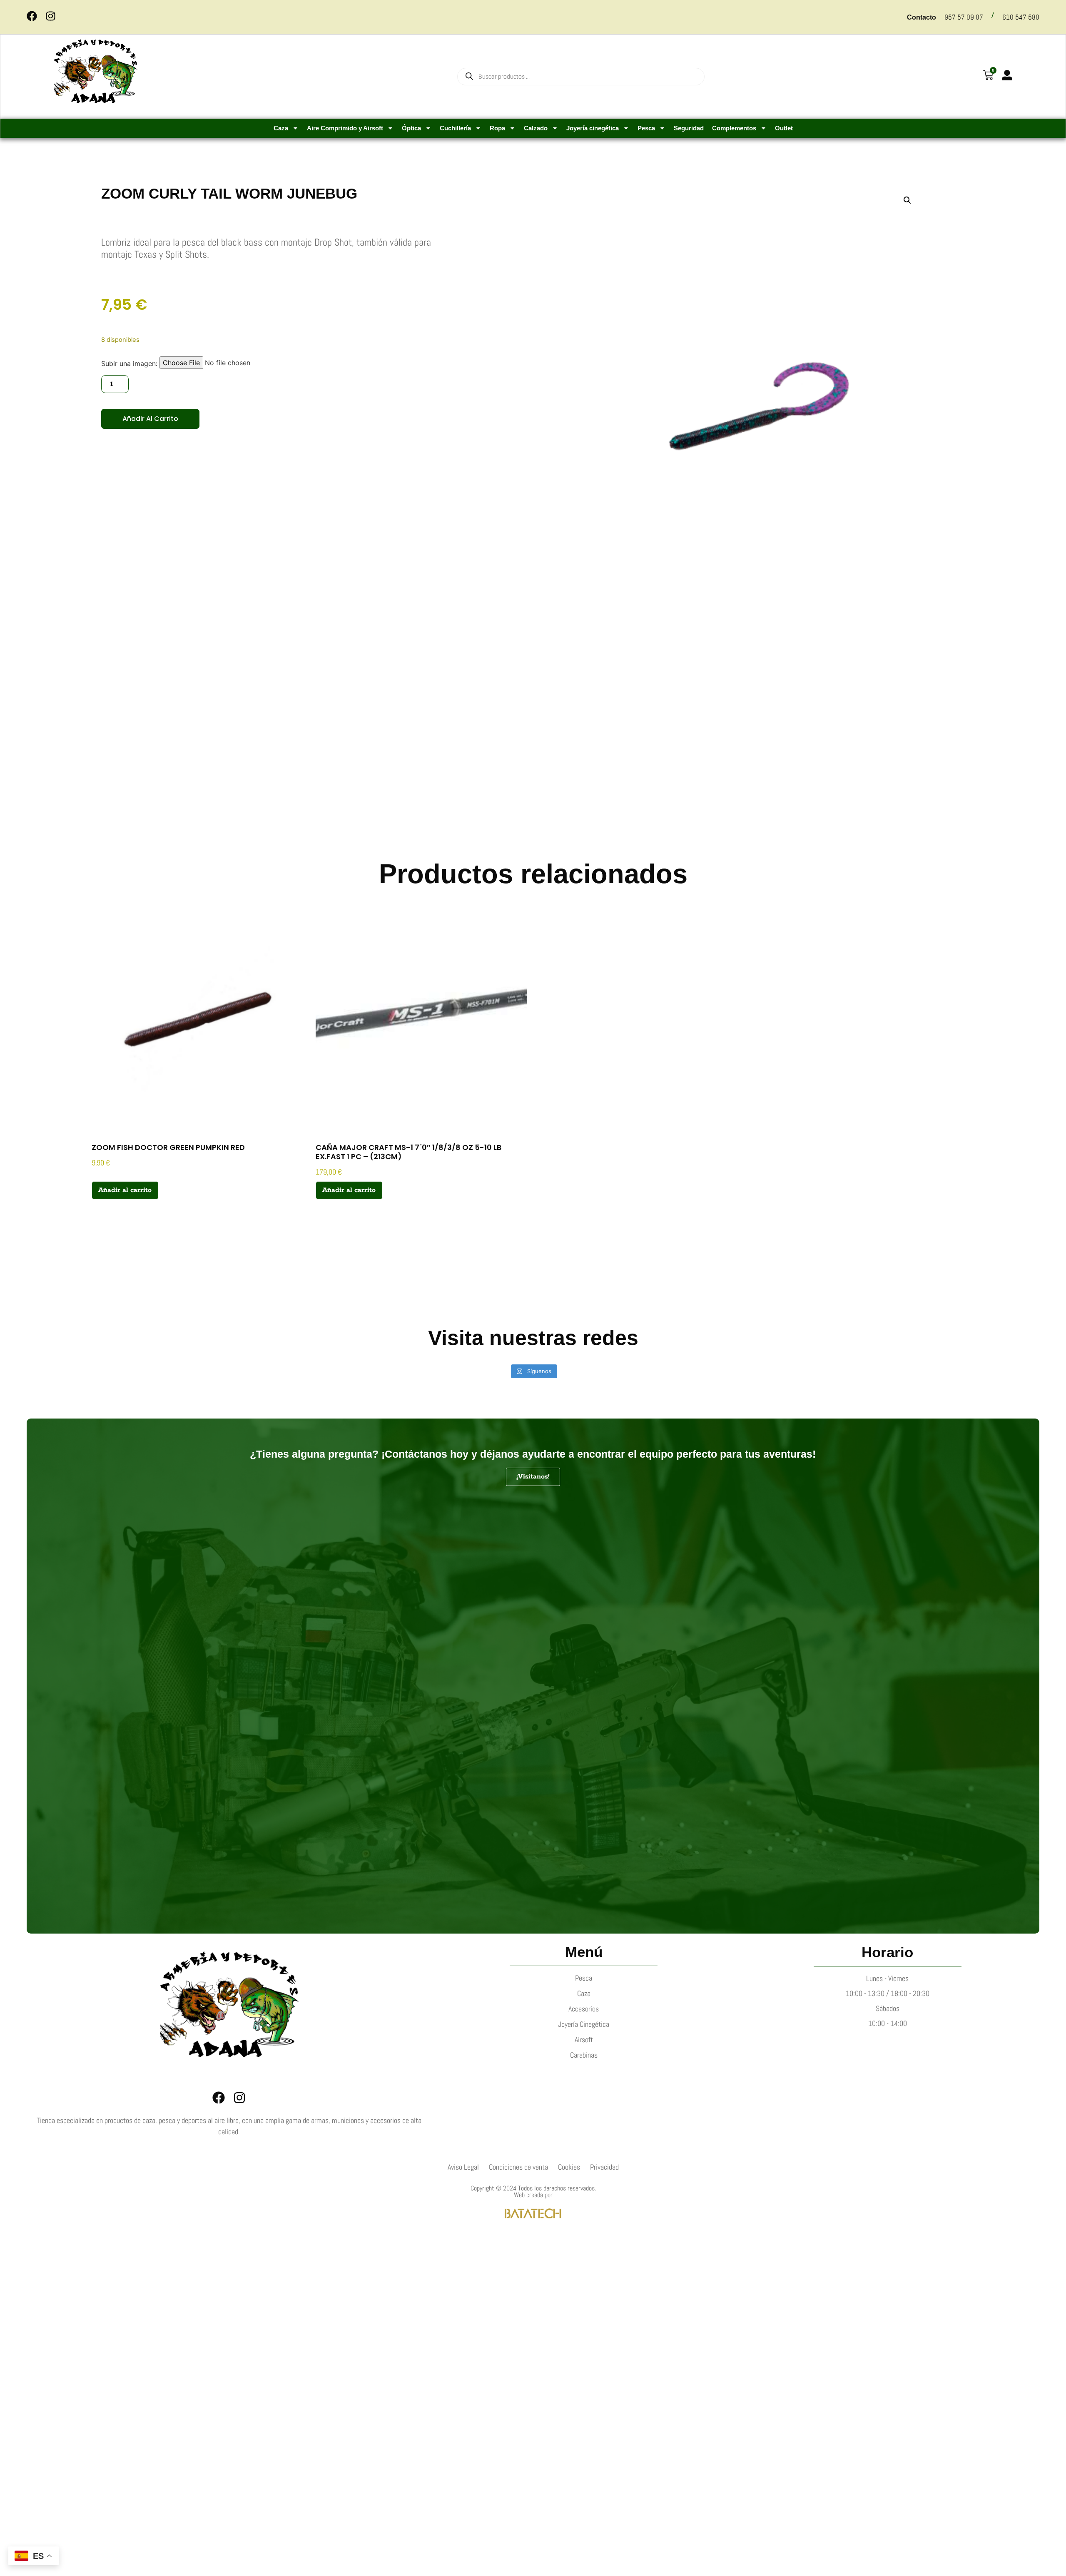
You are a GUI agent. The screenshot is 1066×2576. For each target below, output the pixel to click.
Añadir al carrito (150, 419)
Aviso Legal (463, 2167)
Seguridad (689, 128)
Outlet (784, 128)
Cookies (569, 2167)
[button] (907, 200)
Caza (281, 128)
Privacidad (604, 2167)
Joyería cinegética (593, 128)
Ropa (497, 128)
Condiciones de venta (518, 2167)
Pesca (646, 128)
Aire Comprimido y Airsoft (345, 128)
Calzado (536, 128)
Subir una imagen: (129, 363)
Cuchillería (455, 128)
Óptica (411, 128)
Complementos (734, 128)
